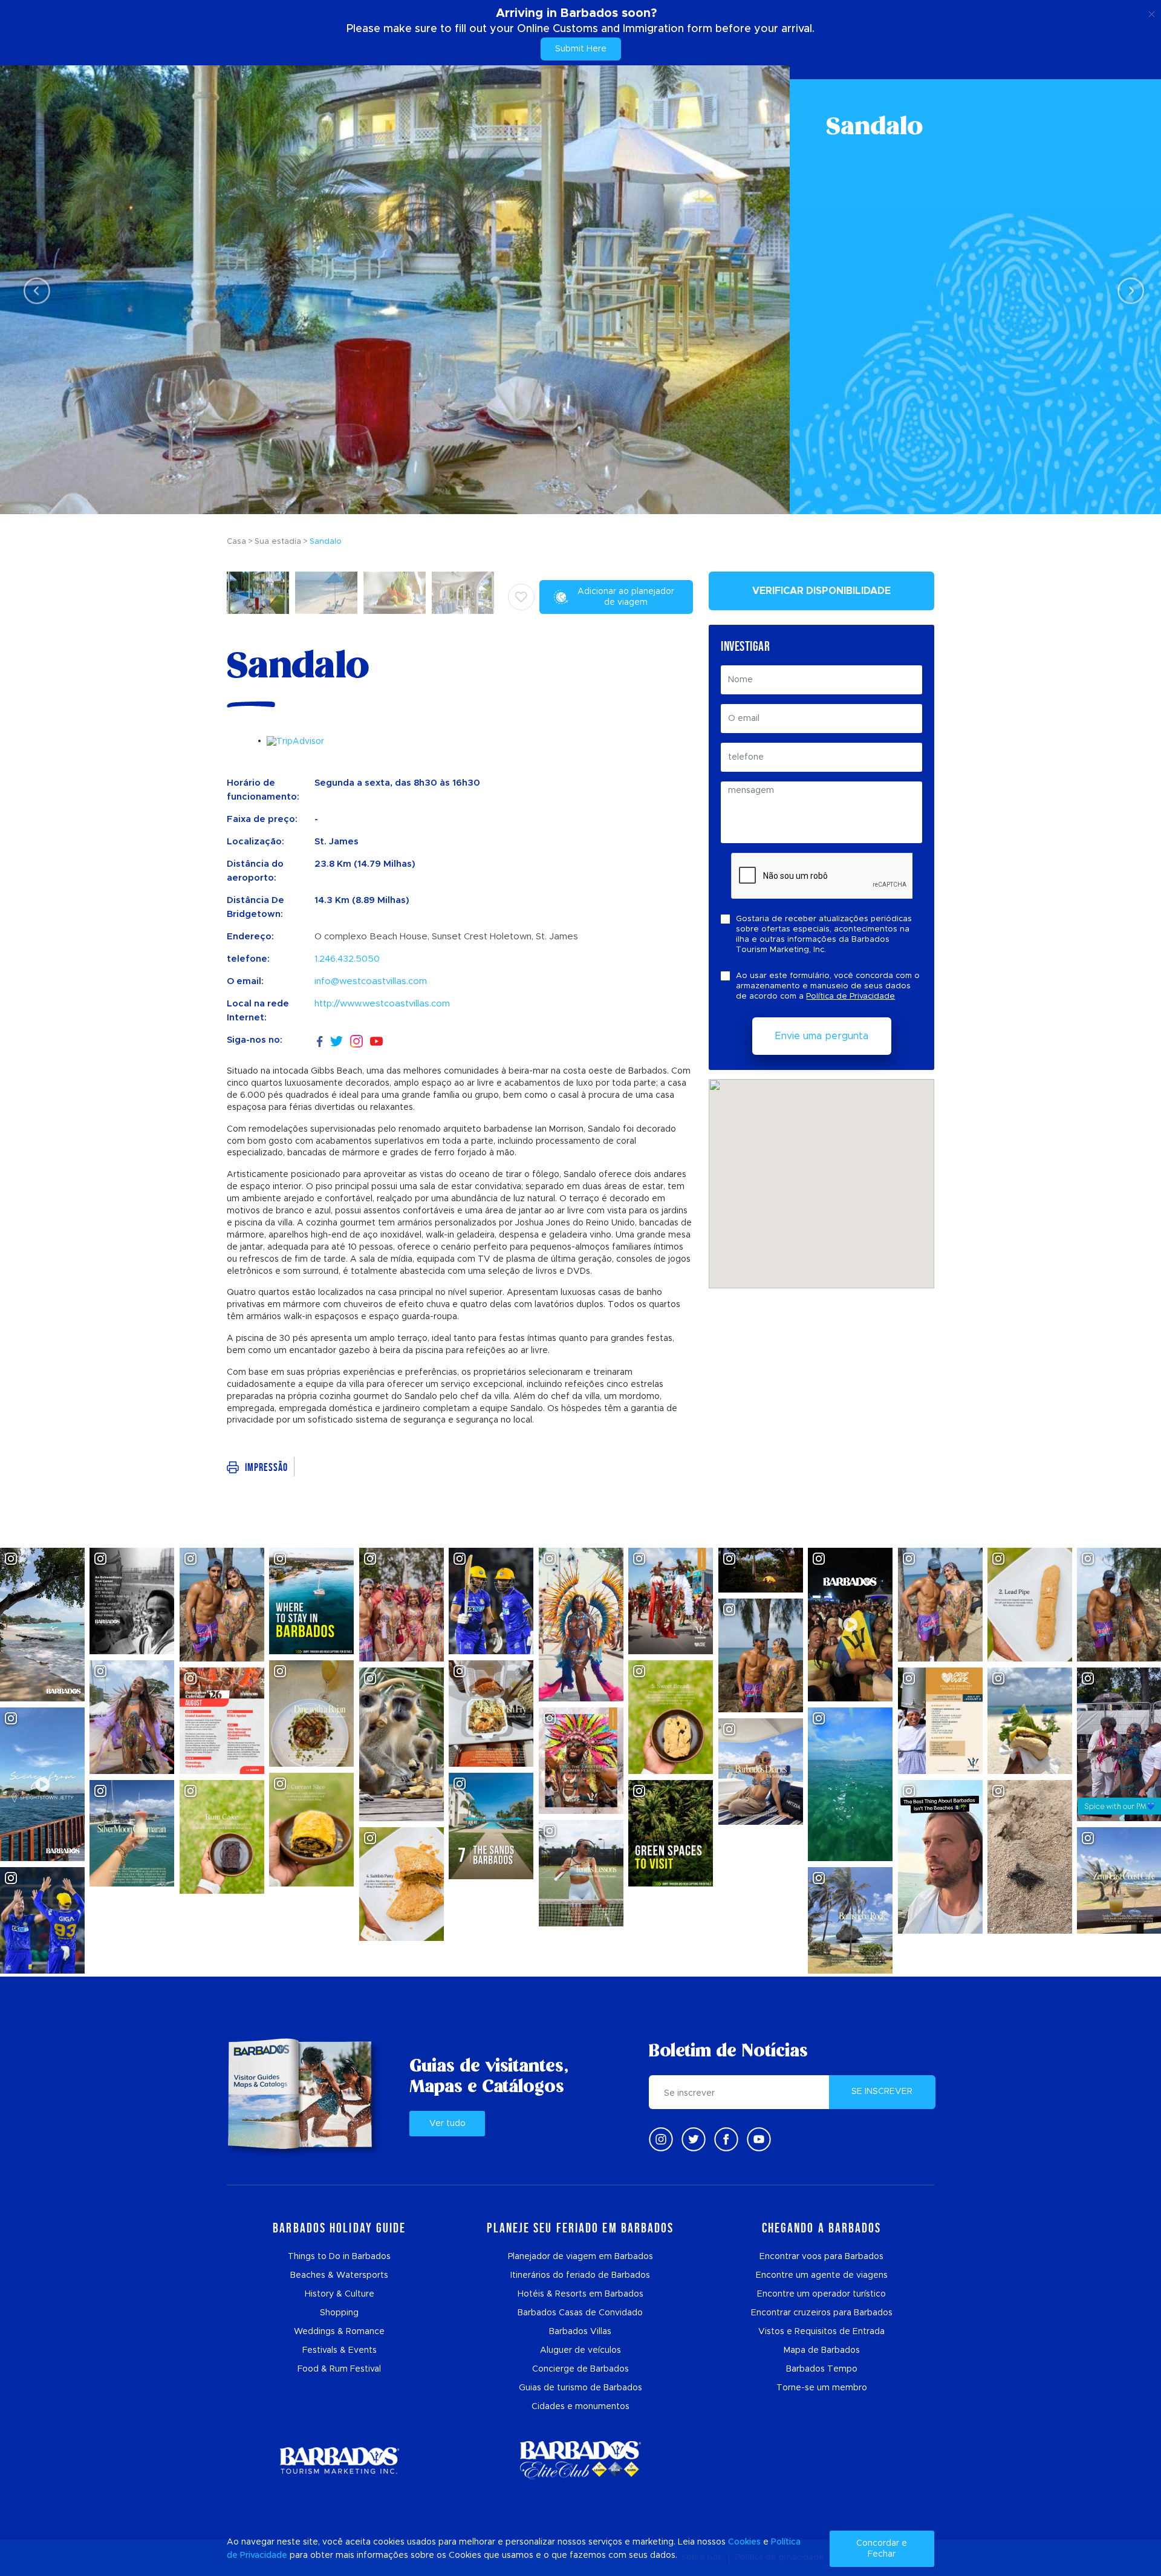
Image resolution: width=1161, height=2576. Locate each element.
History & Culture (340, 2294)
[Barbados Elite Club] (580, 2460)
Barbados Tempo (822, 2369)
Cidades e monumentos (580, 2407)
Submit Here (581, 49)
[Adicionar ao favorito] (521, 597)
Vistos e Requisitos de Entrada (821, 2332)
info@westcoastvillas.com (371, 981)
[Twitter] (337, 1040)
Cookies (744, 2542)
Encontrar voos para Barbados (821, 2257)
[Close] (1152, 12)
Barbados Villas (580, 2332)
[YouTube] (376, 1041)
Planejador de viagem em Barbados (580, 2257)
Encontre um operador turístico (821, 2294)
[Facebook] (320, 1040)
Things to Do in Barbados (339, 2257)
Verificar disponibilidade (821, 591)
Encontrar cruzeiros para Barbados (822, 2313)
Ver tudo (447, 2124)
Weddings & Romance (339, 2332)
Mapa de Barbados (822, 2350)
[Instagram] (356, 1041)
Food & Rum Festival (339, 2369)
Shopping (339, 2313)
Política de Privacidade (850, 996)
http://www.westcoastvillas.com (382, 1004)
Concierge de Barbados (580, 2369)
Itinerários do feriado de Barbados (580, 2275)
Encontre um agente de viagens (822, 2275)
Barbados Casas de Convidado (580, 2313)
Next (1127, 290)
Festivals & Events (340, 2350)
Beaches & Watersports (339, 2275)
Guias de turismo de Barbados (580, 2388)
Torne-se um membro (822, 2388)
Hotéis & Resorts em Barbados (580, 2294)
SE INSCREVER (882, 2092)
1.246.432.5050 (347, 959)
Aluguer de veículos (580, 2350)
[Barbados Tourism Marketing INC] (339, 2460)
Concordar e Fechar (882, 2549)
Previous (34, 290)
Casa (236, 542)
